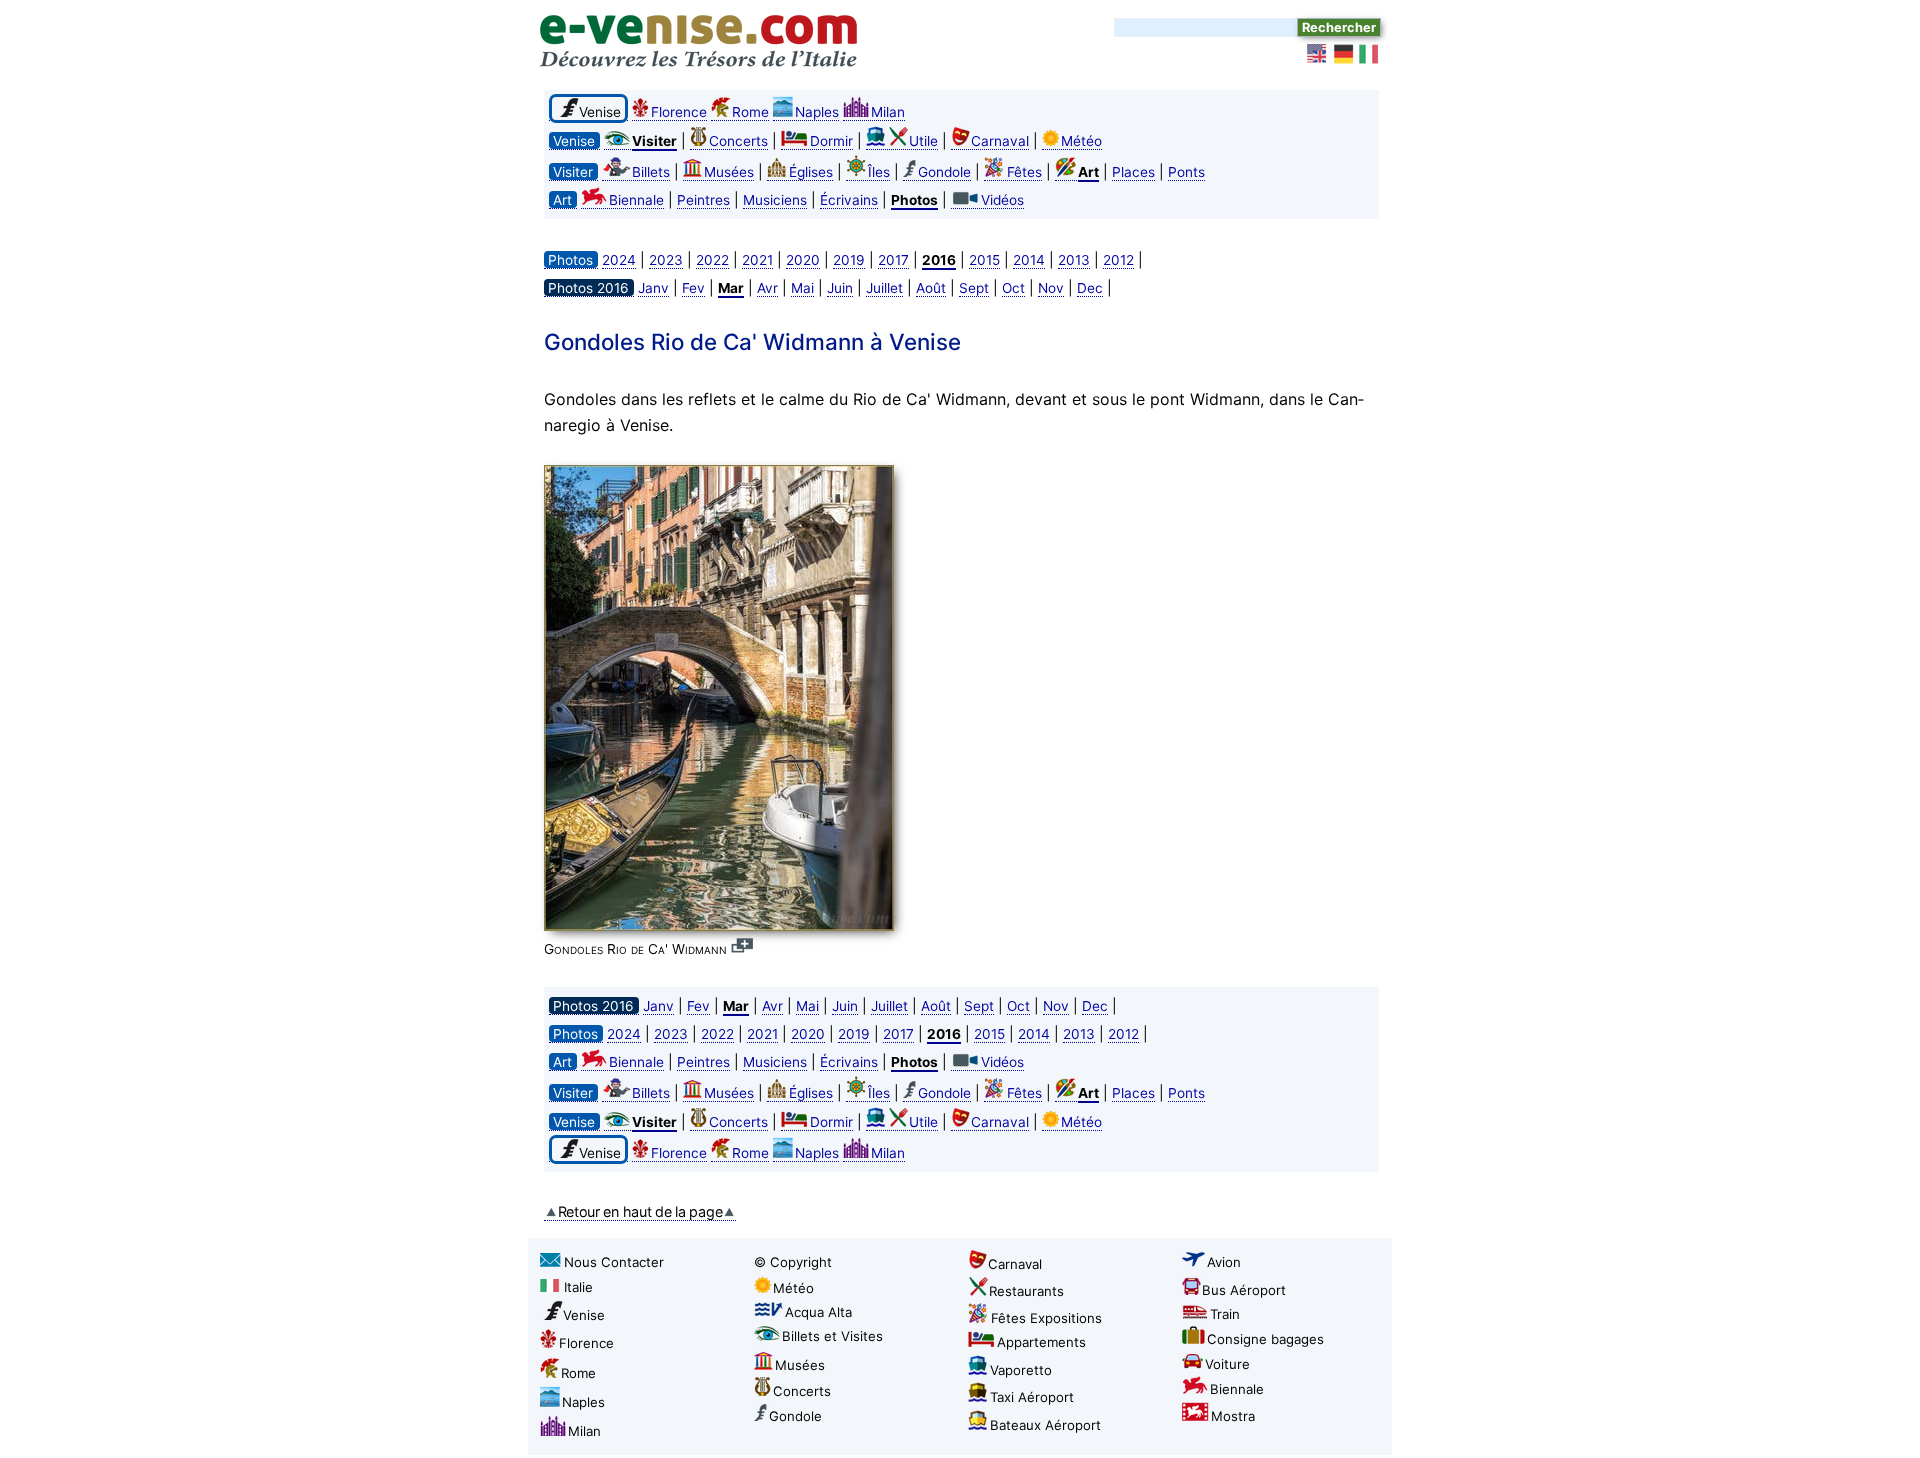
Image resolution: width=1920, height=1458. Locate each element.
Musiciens (775, 200)
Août (931, 288)
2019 (849, 260)
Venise (584, 1315)
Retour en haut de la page (640, 1211)
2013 (1074, 260)
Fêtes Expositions (1046, 1318)
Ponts (1186, 172)
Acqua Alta (818, 1312)
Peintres (703, 200)
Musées (729, 172)
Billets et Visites (832, 1336)
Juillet (884, 288)
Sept (974, 288)
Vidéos (1002, 200)
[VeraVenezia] (1370, 54)
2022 (712, 260)
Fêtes (1024, 172)
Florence (679, 112)
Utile (923, 141)
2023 (666, 260)
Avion (1224, 1262)
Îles (879, 172)
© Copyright (793, 1262)
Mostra (1233, 1416)
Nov (1051, 288)
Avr (767, 288)
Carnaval (1000, 141)
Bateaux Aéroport (1045, 1425)
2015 (984, 260)
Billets (651, 172)
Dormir (831, 141)
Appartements (1041, 1342)
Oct (1013, 288)
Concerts (738, 141)
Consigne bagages (1265, 1339)
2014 (1029, 260)
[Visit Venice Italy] (1318, 54)
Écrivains (849, 200)
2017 (893, 260)
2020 (803, 260)
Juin (840, 288)
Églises (811, 172)
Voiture (1227, 1364)
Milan (888, 112)
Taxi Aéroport (1032, 1397)
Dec (1090, 288)
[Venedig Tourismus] (1344, 54)
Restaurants (1026, 1291)
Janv (653, 288)
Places (1133, 172)
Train (1225, 1314)
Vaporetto (1021, 1370)
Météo (1081, 141)
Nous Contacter (614, 1262)
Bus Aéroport (1244, 1290)
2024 (619, 260)
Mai (802, 288)
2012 (1118, 260)
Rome (750, 112)
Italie (578, 1287)
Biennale (636, 200)
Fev (693, 288)
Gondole (944, 172)
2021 (757, 260)
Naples (817, 112)
